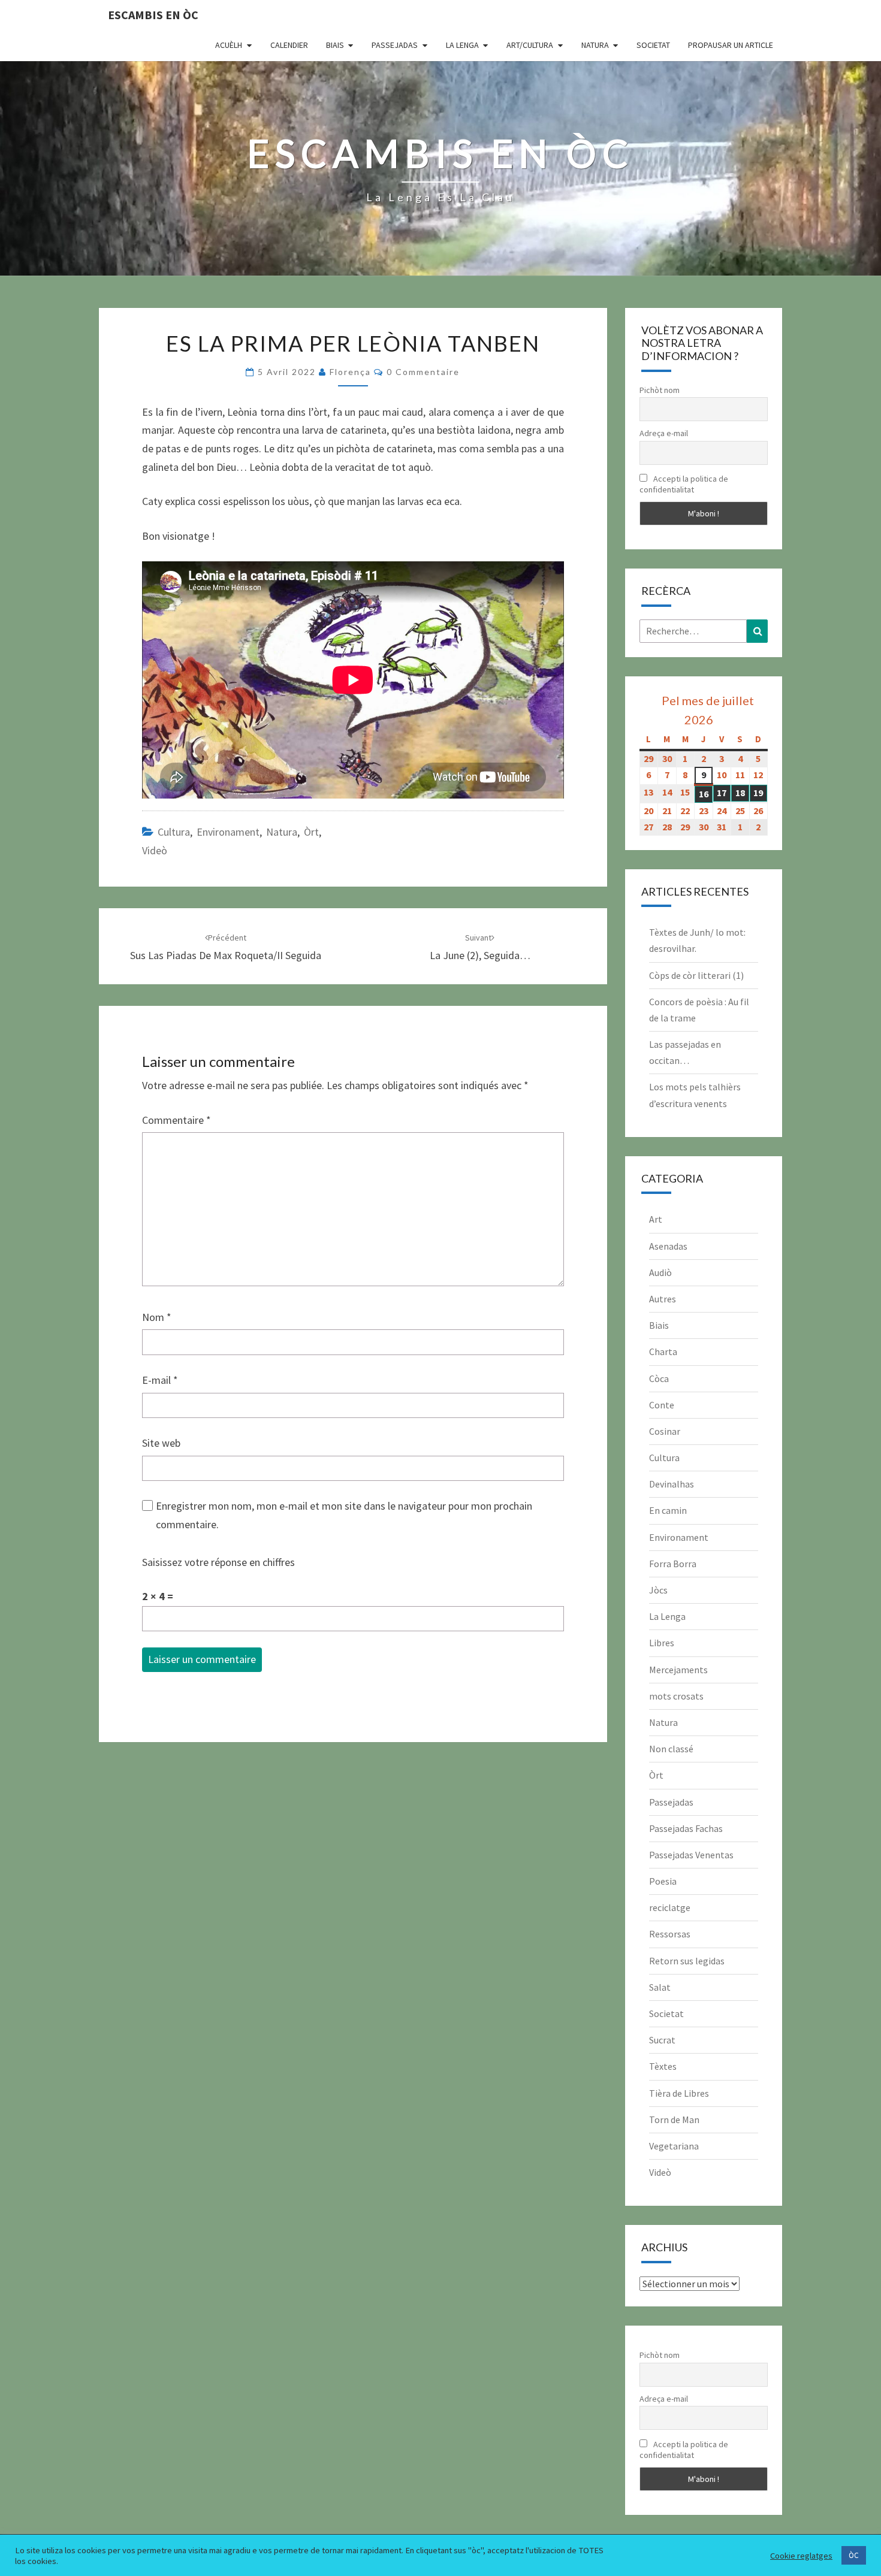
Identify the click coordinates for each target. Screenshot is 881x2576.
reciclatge (670, 1907)
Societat (653, 45)
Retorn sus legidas (687, 1961)
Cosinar (665, 1431)
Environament (228, 832)
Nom (157, 1317)
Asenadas (668, 1246)
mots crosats (676, 1696)
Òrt (311, 832)
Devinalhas (672, 1484)
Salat (660, 1987)
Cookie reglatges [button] (801, 2556)
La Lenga (462, 45)
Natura (595, 45)
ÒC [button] (854, 2555)
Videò (155, 850)
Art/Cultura (530, 45)
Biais (335, 45)
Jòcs (658, 1590)
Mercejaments (678, 1670)
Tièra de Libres (679, 2093)
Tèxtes (663, 2066)
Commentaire (176, 1120)
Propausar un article (731, 45)
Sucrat (662, 2040)
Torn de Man (674, 2120)
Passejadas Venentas (691, 1855)
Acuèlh (229, 45)
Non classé (671, 1749)
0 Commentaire (423, 372)
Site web (161, 1443)
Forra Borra (673, 1564)
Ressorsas (670, 1934)
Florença (350, 372)
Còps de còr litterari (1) (696, 975)
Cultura (174, 832)
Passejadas (395, 45)
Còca (659, 1378)
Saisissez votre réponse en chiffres (218, 1562)
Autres (663, 1299)
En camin (668, 1510)
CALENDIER (289, 45)
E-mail (160, 1380)
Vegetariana (674, 2146)
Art (656, 1219)
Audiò (660, 1272)
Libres (662, 1643)
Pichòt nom (660, 390)
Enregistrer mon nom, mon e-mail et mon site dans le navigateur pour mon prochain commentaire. (344, 1515)
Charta (663, 1352)
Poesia (663, 1881)
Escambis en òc (153, 15)
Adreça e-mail (664, 433)
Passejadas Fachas (686, 1828)
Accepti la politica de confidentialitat (684, 484)
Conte (662, 1405)
